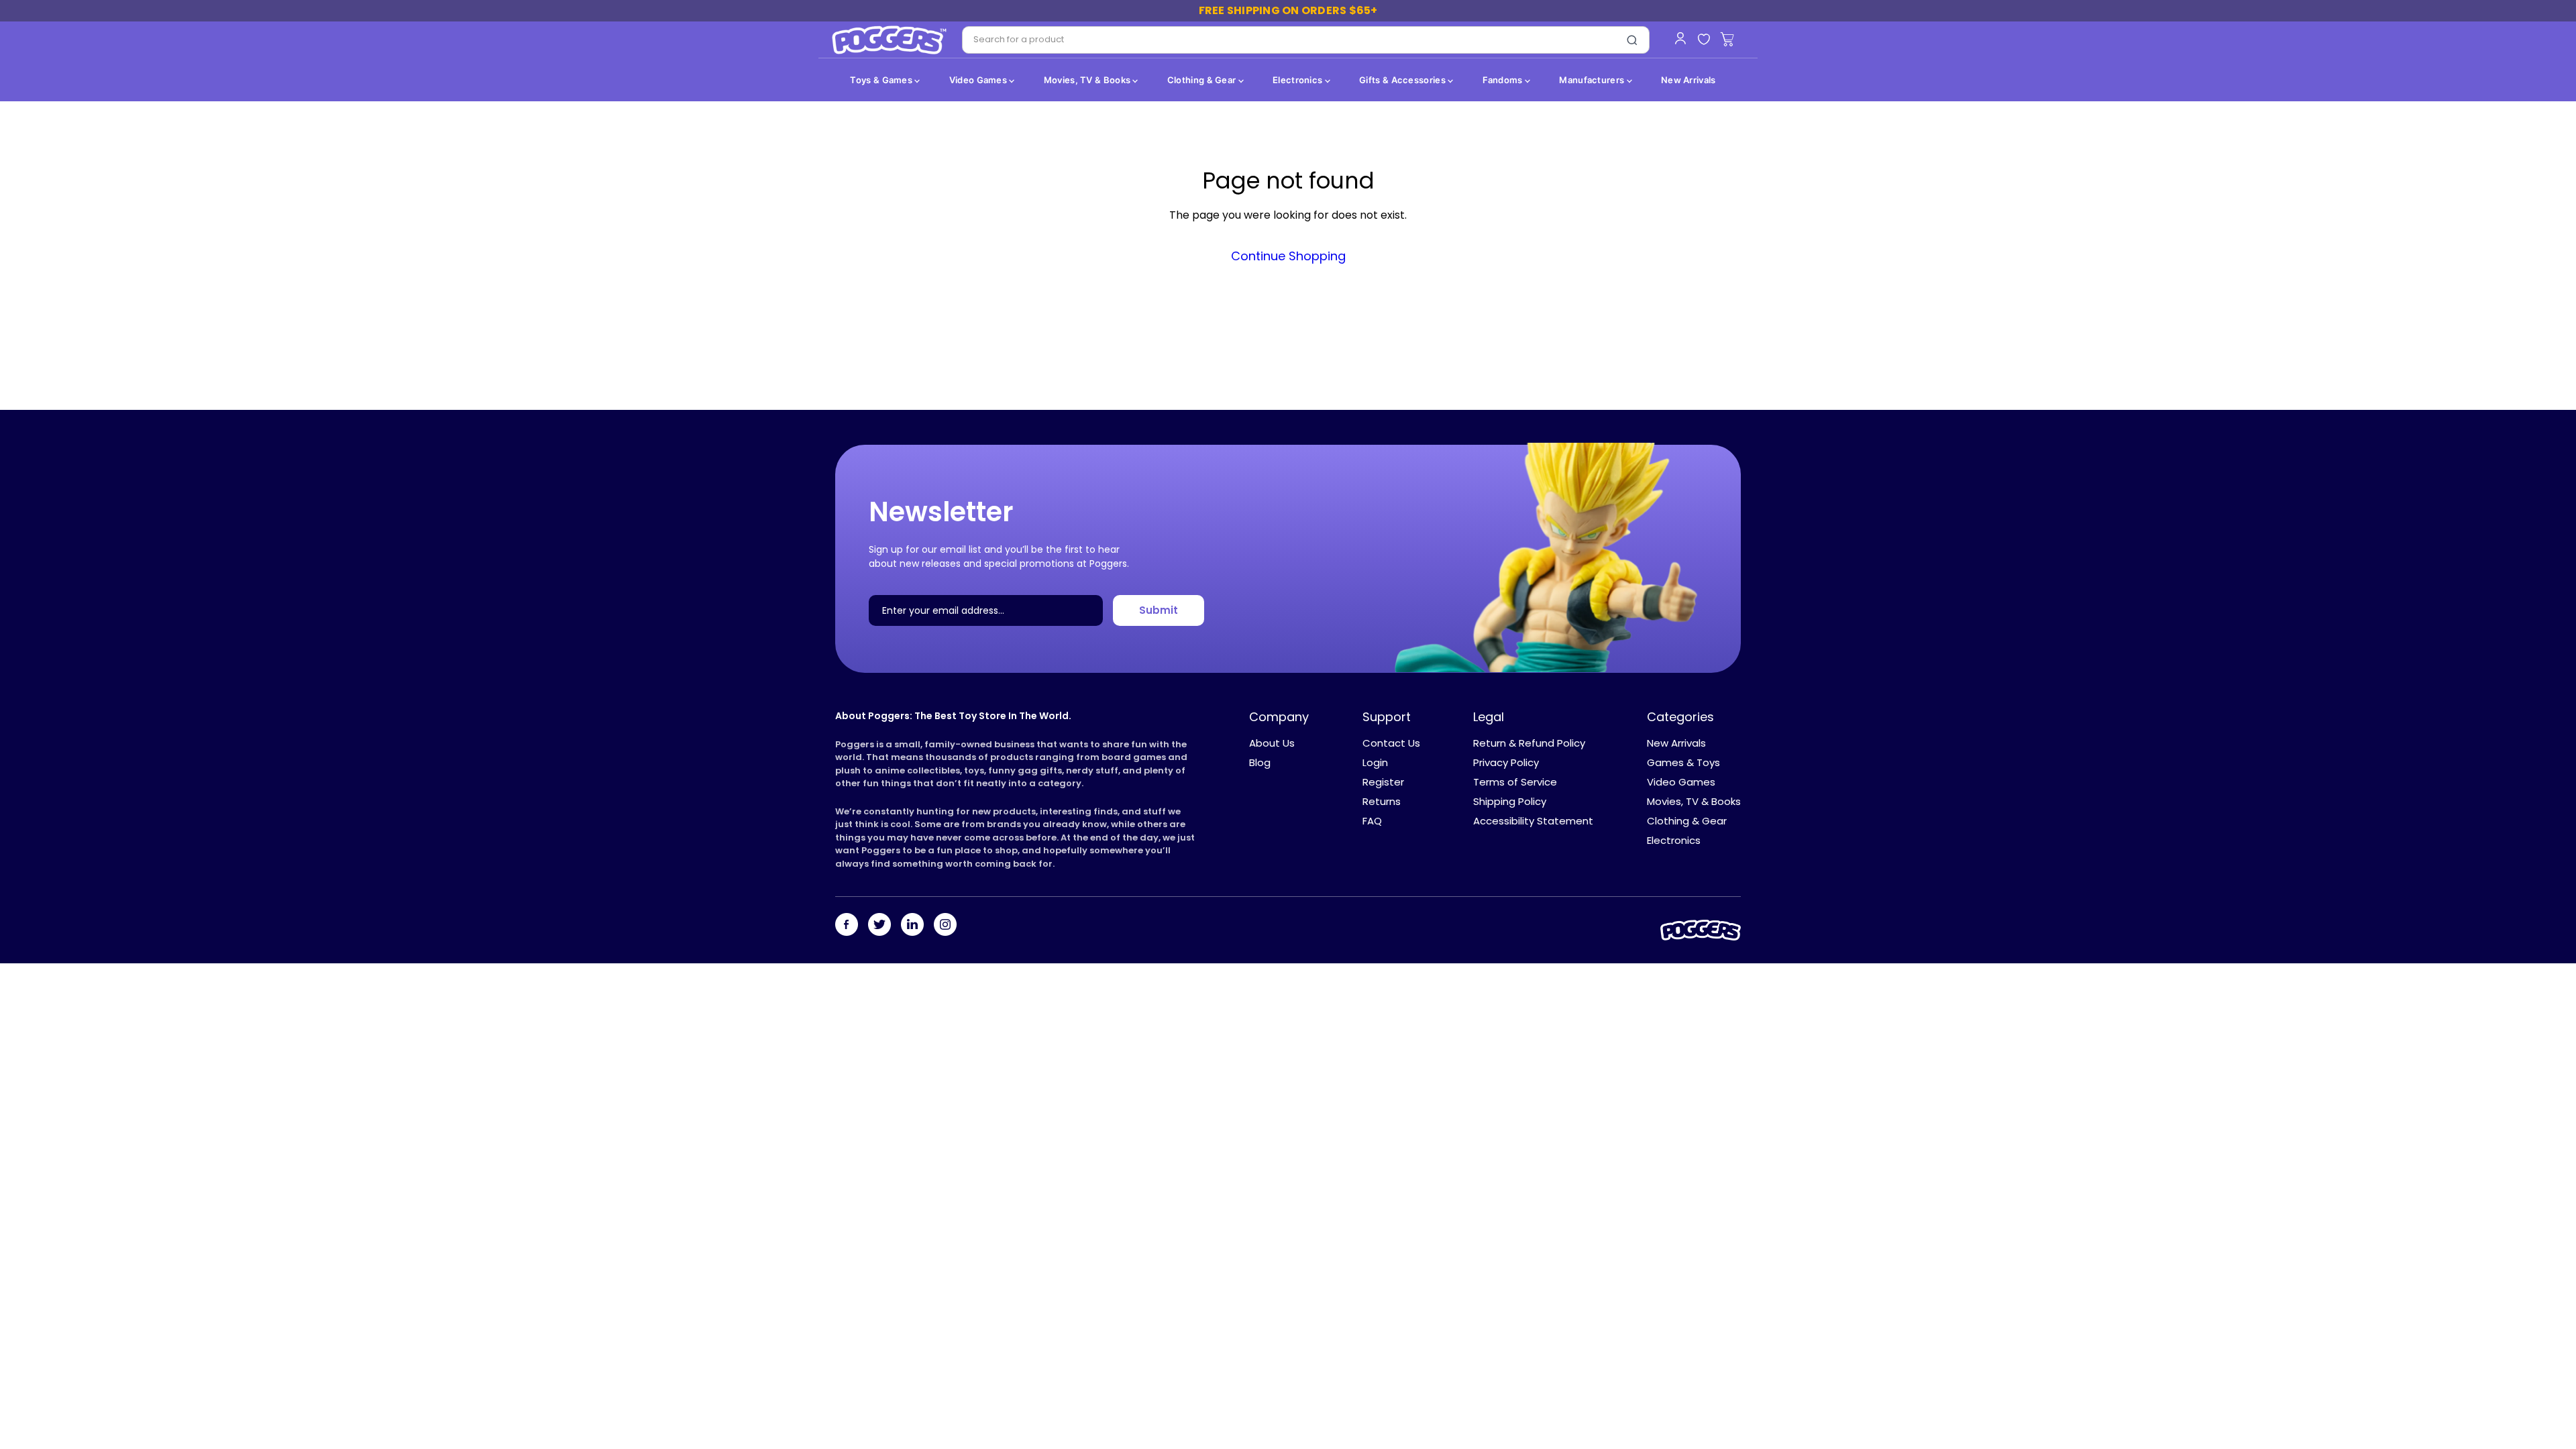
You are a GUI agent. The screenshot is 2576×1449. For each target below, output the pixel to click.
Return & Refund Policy (1529, 743)
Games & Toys (1683, 762)
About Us (1272, 743)
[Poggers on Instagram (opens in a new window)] (945, 926)
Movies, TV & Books (1088, 80)
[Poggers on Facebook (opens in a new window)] (847, 926)
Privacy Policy (1506, 762)
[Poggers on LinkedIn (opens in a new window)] (912, 926)
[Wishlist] (1704, 40)
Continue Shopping (1288, 256)
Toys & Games (882, 80)
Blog (1260, 762)
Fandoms (1504, 80)
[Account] (1680, 38)
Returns (1382, 801)
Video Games (979, 80)
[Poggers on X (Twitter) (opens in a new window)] (879, 926)
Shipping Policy (1510, 801)
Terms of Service (1515, 782)
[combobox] (1289, 40)
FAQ (1372, 821)
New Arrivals (1688, 80)
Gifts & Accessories (1403, 80)
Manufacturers (1593, 80)
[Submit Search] (1632, 40)
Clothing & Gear (1203, 80)
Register (1383, 782)
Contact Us (1391, 743)
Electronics (1299, 80)
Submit (1159, 610)
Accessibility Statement (1533, 821)
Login (1375, 762)
